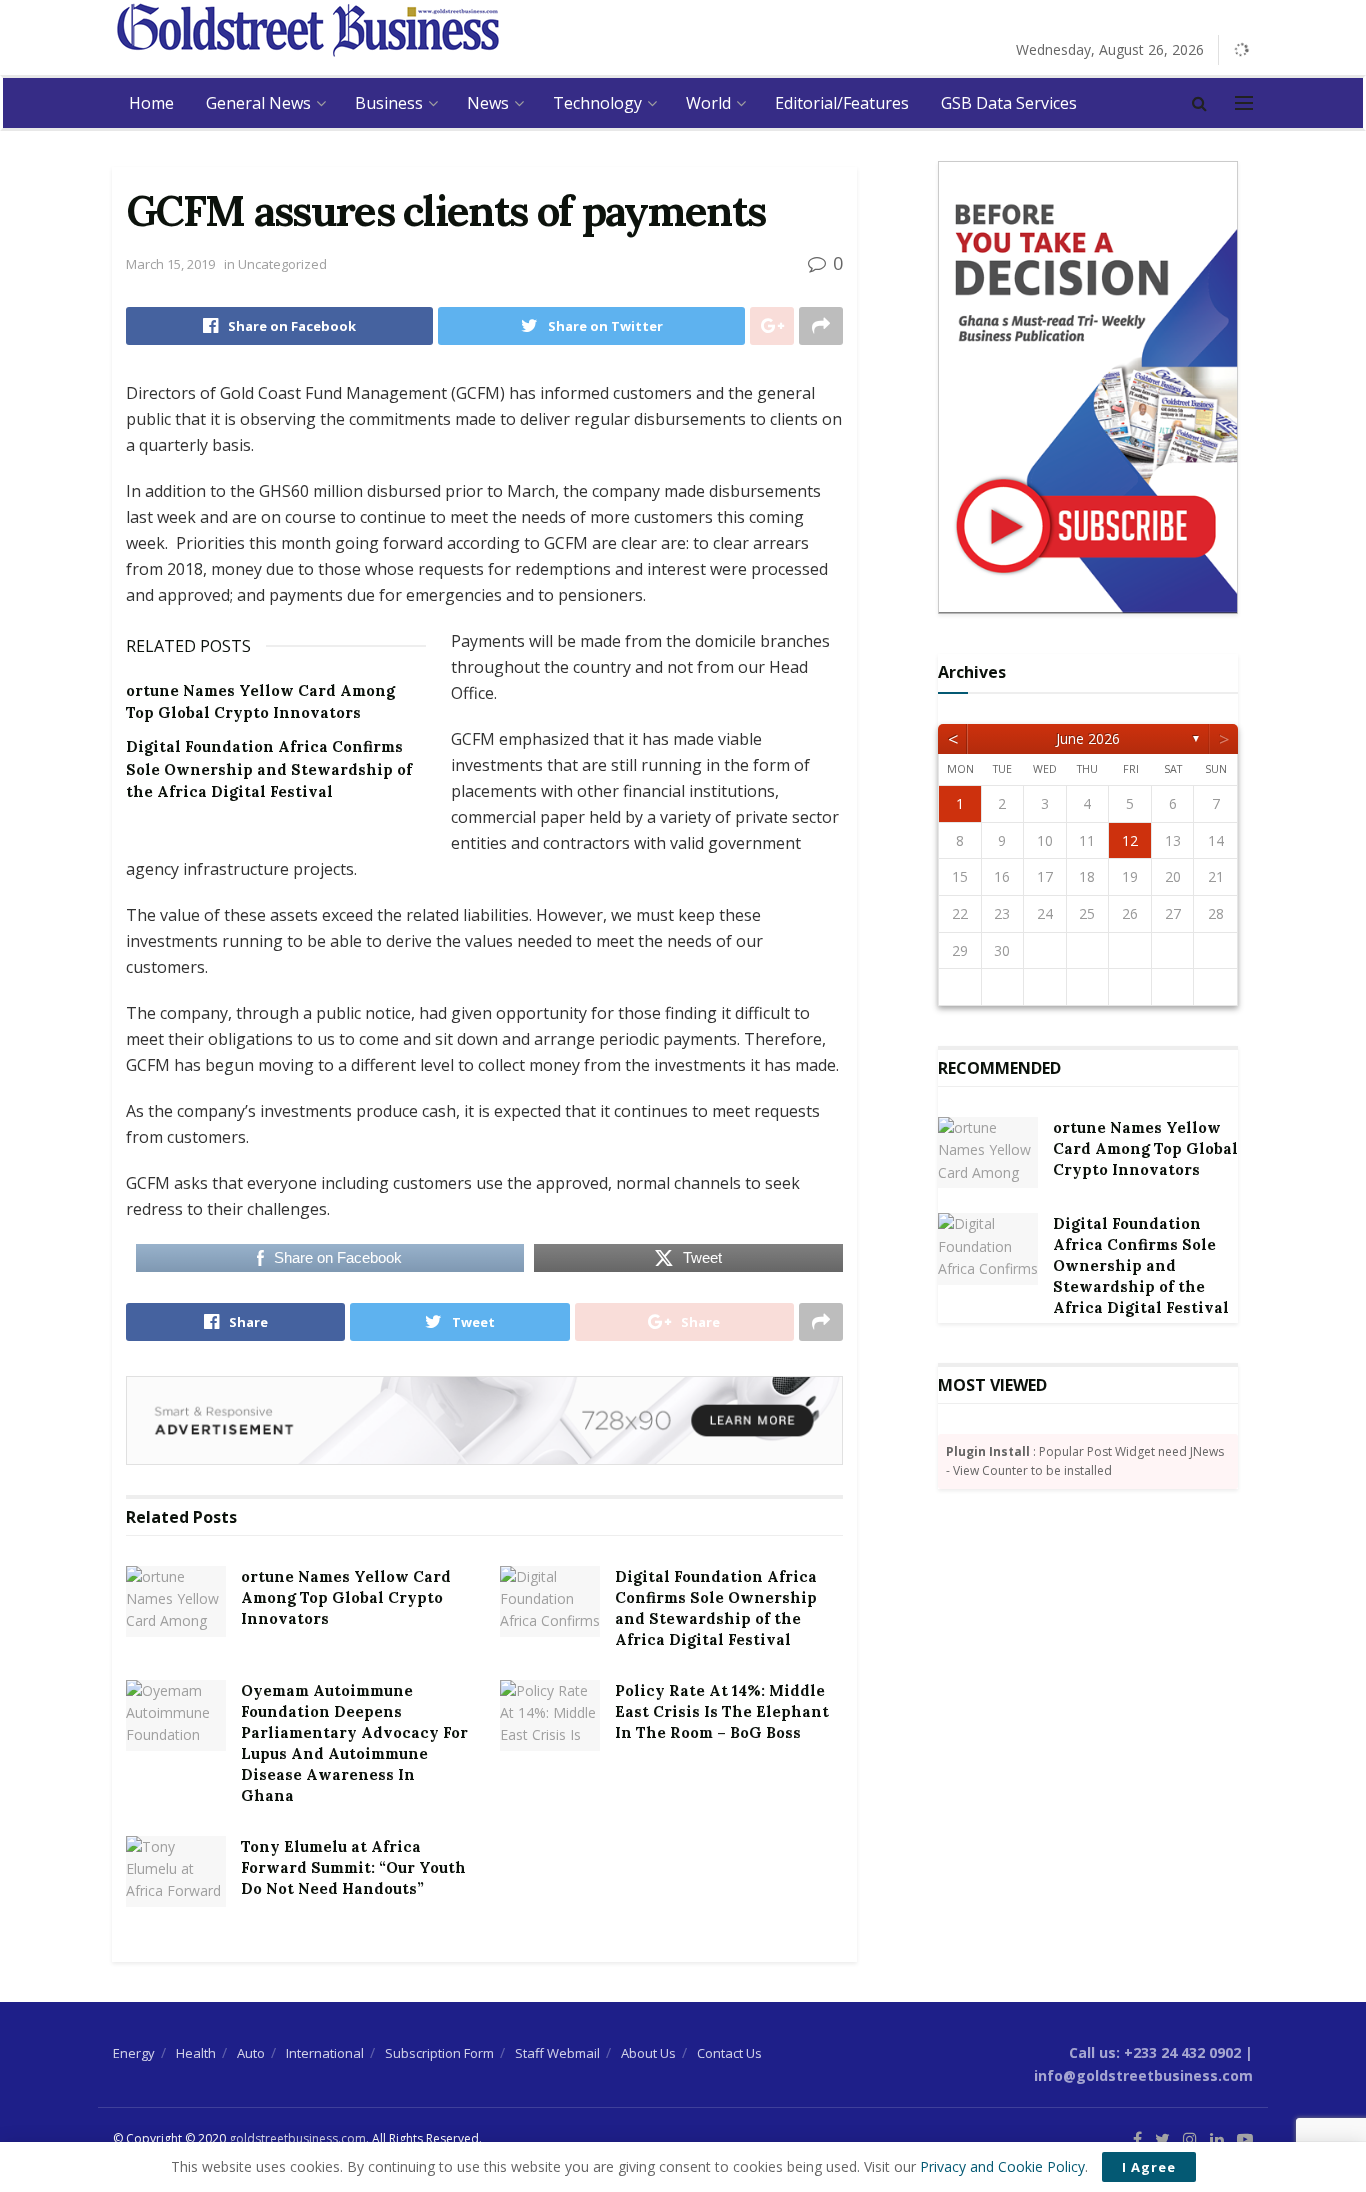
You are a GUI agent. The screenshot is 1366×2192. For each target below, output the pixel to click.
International (325, 2053)
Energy (134, 2053)
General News (258, 103)
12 (1130, 840)
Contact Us (729, 2053)
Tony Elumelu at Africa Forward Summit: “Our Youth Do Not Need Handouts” (353, 1867)
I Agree (1149, 2167)
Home (151, 103)
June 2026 (1088, 738)
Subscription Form (439, 2053)
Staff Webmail (557, 2053)
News (488, 103)
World (708, 103)
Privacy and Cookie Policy (1002, 2166)
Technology (597, 103)
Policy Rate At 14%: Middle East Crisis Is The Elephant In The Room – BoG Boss (722, 1711)
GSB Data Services (1009, 103)
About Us (648, 2053)
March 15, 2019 (170, 264)
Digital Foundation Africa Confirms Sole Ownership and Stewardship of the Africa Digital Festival (269, 769)
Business (389, 103)
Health (196, 2053)
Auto (251, 2053)
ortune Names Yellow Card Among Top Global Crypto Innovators (346, 1597)
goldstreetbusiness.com (297, 2138)
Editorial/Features (842, 103)
